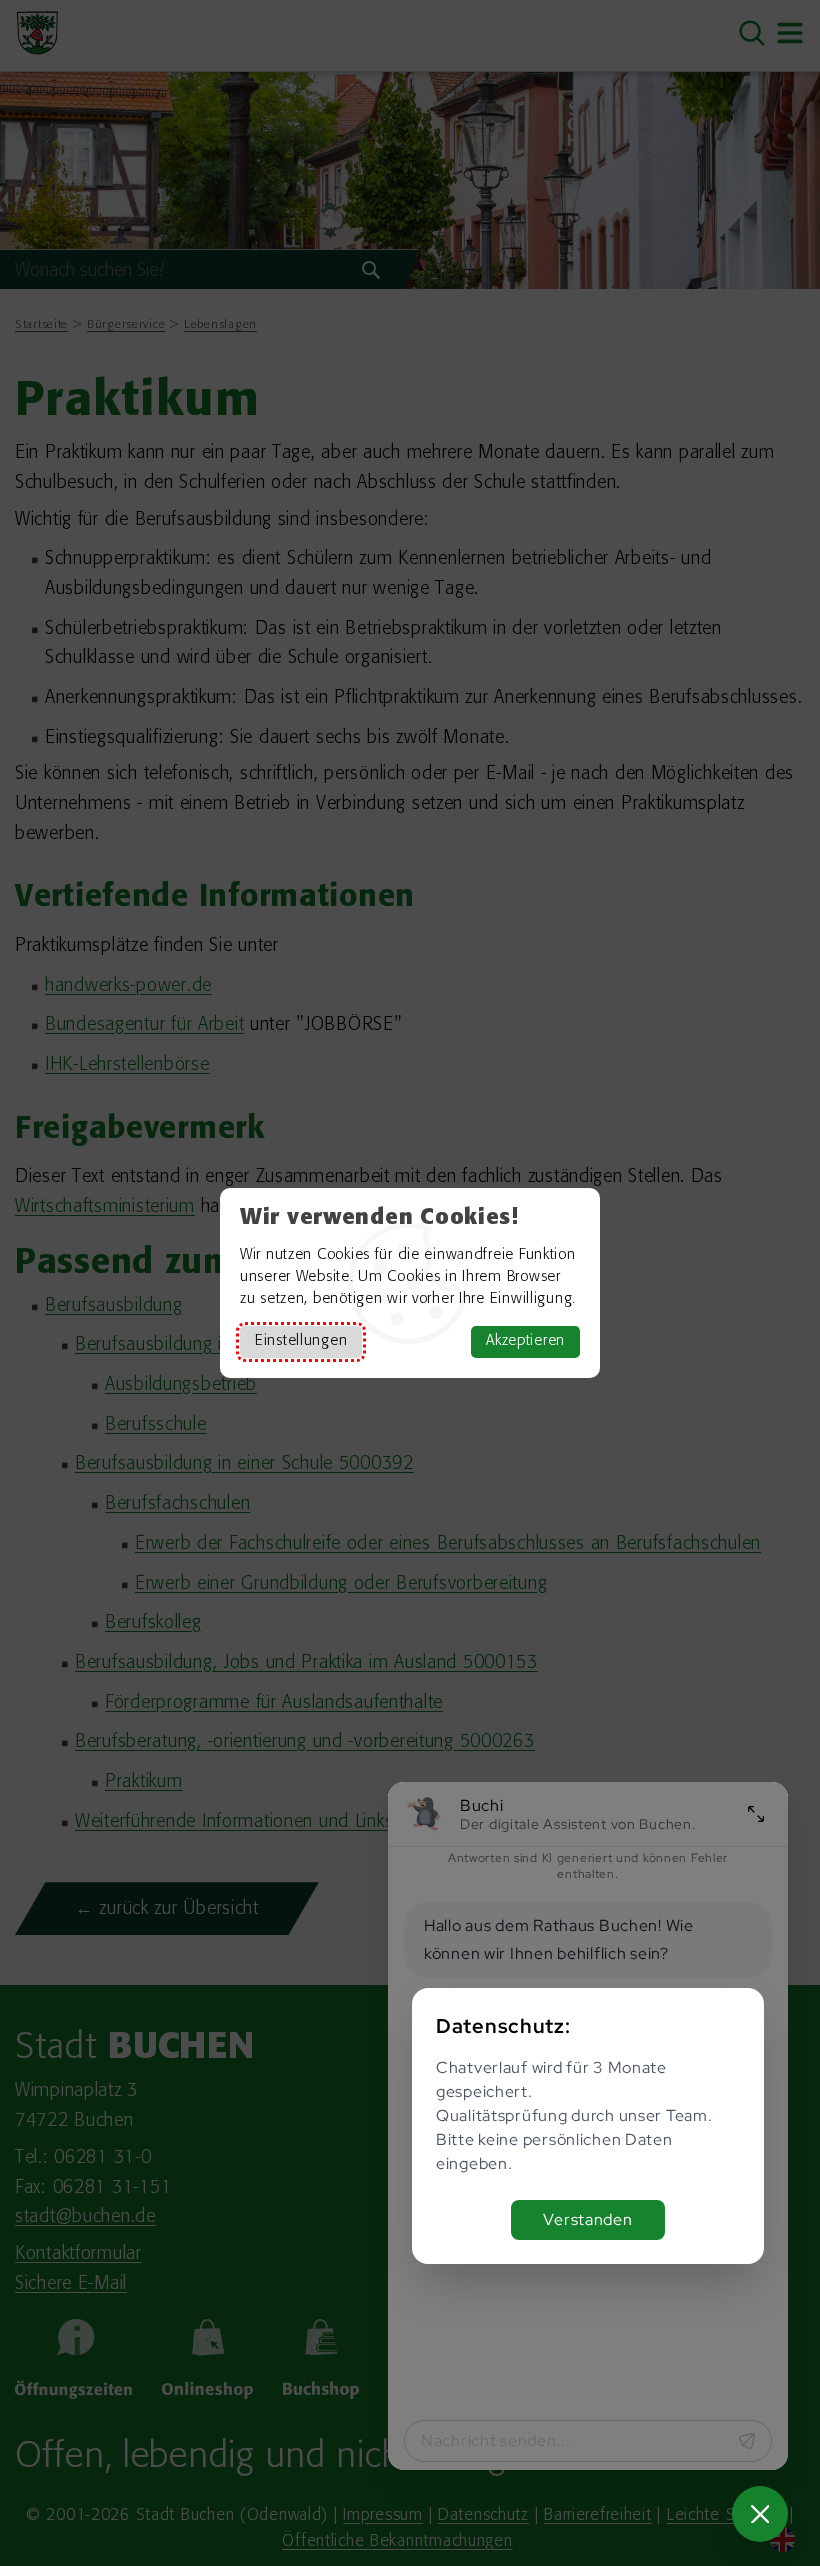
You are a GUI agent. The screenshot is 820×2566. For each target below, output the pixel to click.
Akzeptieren (525, 1341)
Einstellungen (301, 1341)
